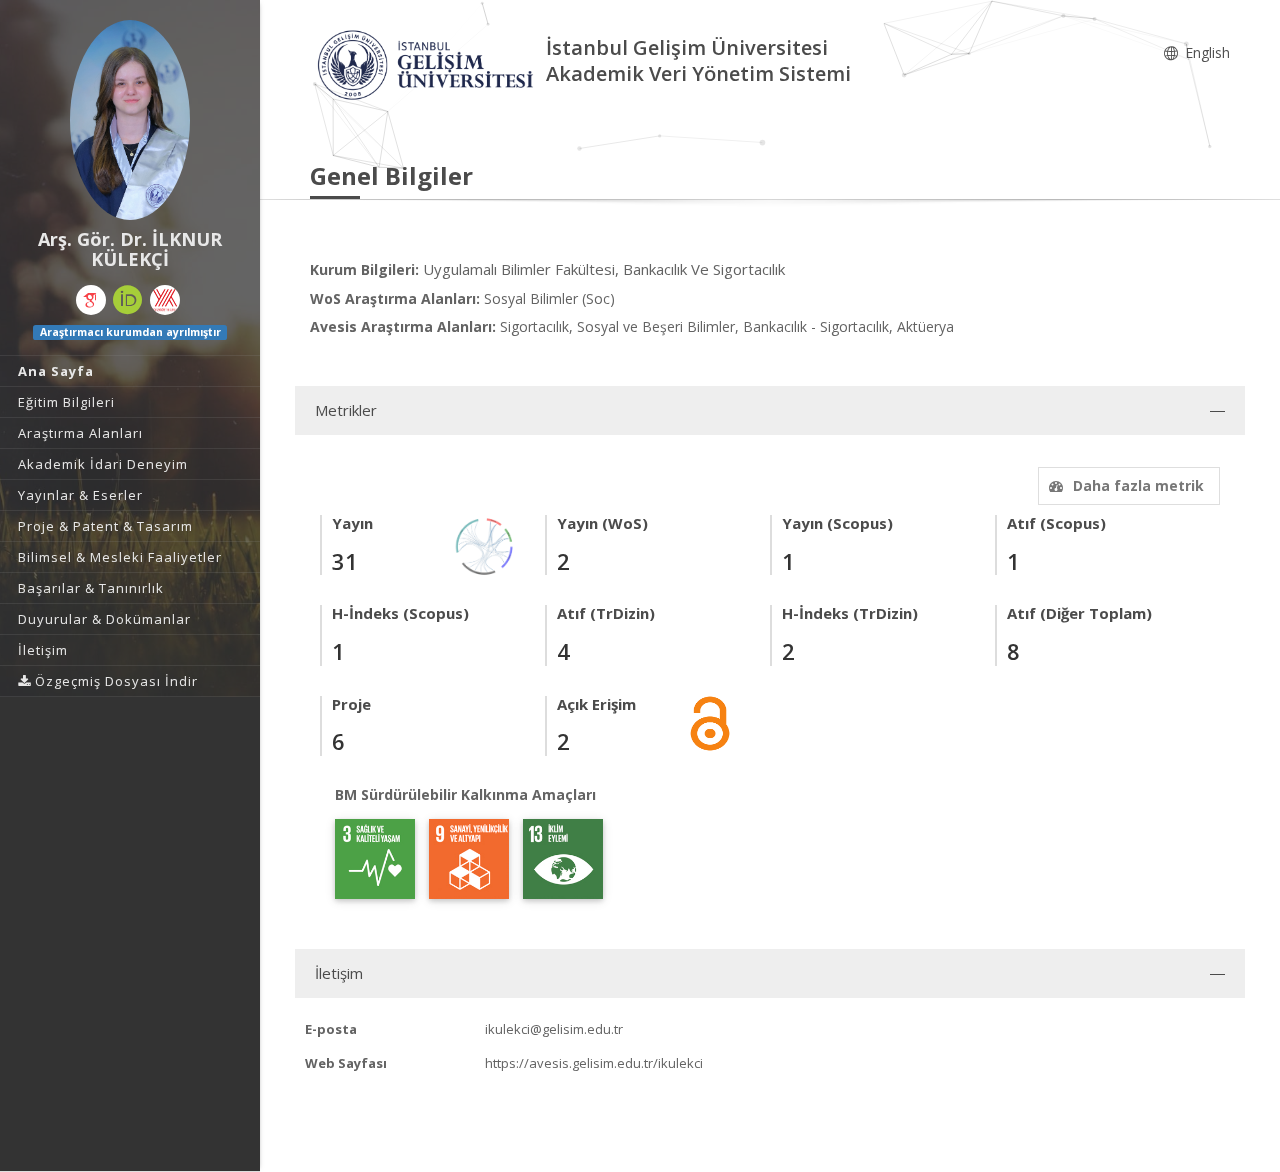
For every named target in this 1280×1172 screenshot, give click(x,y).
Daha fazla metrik (1138, 485)
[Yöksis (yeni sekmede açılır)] (165, 300)
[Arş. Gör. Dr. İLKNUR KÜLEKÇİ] (130, 120)
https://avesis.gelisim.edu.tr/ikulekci (594, 1063)
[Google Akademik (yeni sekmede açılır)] (91, 300)
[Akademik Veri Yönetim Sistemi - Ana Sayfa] (428, 63)
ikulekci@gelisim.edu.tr (554, 1029)
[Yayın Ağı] (485, 545)
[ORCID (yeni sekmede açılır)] (128, 300)
